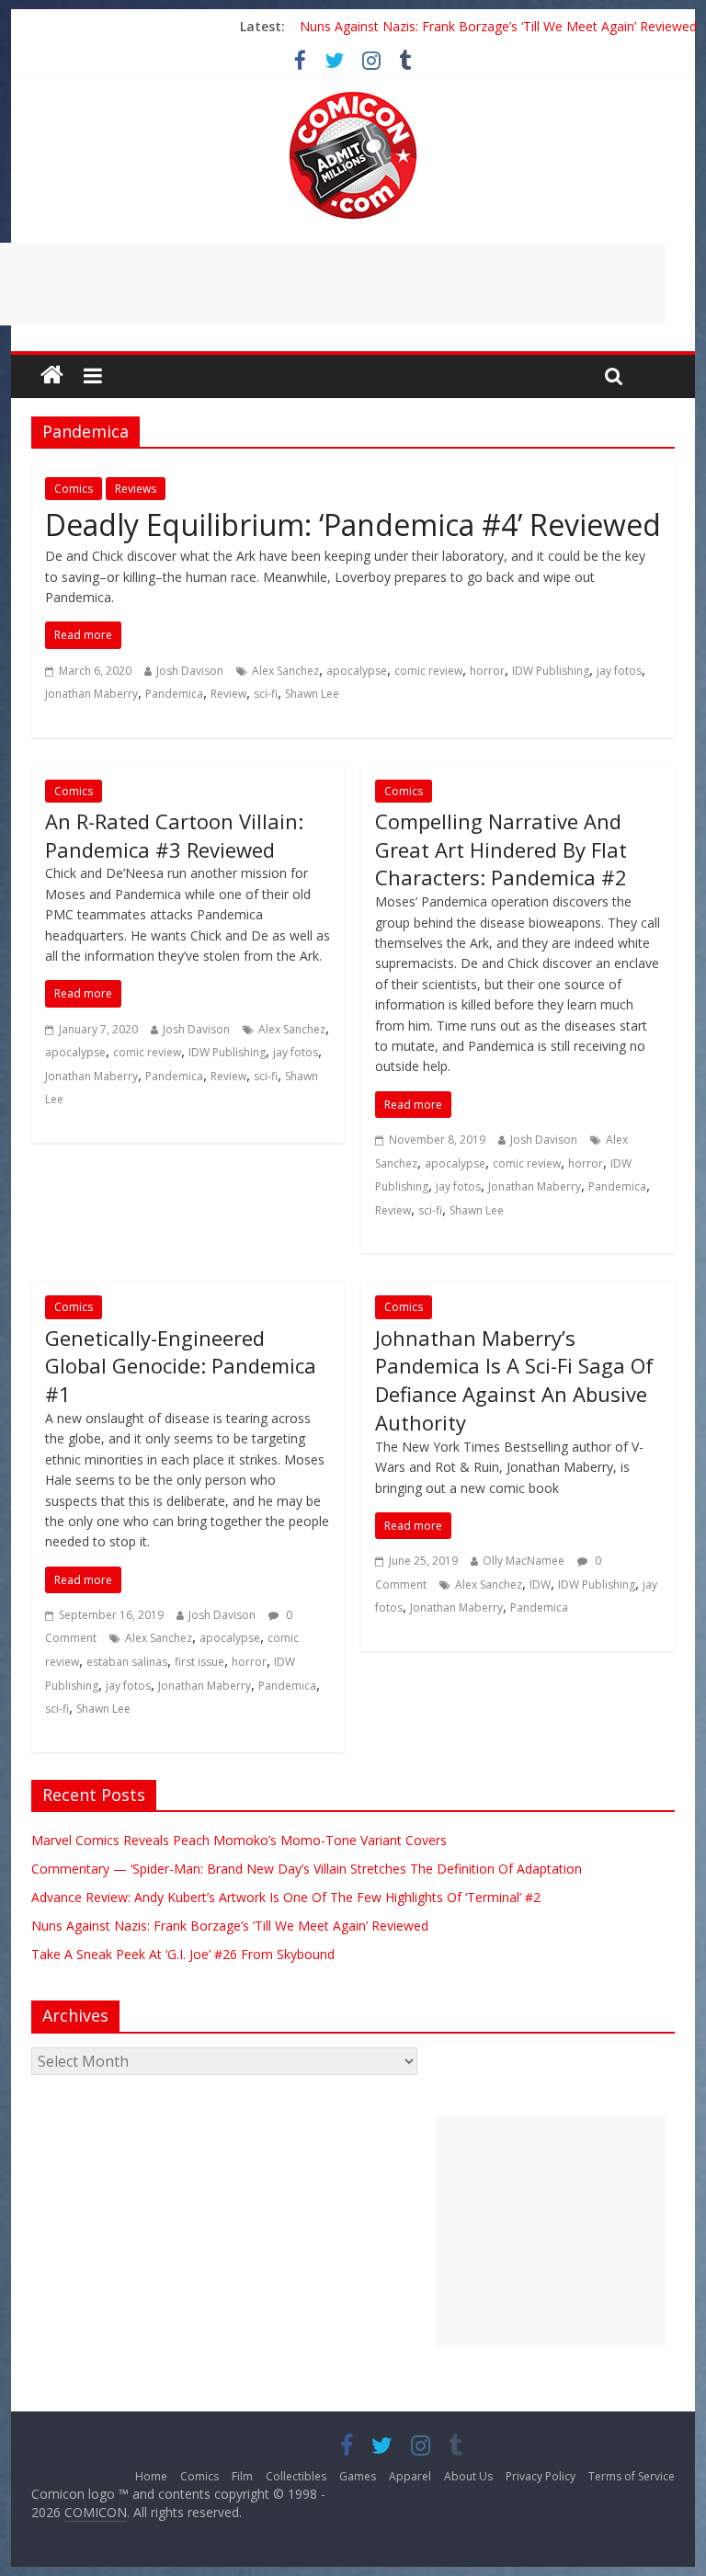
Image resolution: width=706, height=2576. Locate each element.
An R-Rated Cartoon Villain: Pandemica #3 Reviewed (174, 835)
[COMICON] (353, 97)
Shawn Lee (312, 694)
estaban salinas (127, 1662)
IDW (540, 1584)
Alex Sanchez (285, 671)
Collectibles (296, 2476)
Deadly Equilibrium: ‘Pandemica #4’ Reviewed (353, 524)
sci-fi (266, 694)
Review (228, 694)
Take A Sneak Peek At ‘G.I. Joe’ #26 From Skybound (183, 1954)
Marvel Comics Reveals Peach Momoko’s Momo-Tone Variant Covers (239, 1840)
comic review (428, 671)
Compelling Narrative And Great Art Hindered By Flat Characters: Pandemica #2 (501, 849)
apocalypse (357, 671)
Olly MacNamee (524, 1561)
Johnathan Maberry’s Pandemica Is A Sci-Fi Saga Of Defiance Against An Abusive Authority (514, 1380)
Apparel (410, 2476)
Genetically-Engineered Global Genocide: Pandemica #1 (181, 1366)
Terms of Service (632, 2476)
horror (487, 671)
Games (358, 2476)
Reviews (136, 489)
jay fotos (619, 671)
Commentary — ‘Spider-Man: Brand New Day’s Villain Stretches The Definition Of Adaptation (307, 1869)
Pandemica (174, 694)
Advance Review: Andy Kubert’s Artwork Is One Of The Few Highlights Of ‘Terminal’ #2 (286, 1897)
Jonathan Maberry (91, 694)
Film (242, 2476)
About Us (468, 2476)
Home (151, 2476)
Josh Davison (190, 671)
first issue (199, 1662)
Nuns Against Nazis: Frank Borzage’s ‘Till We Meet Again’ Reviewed (498, 26)
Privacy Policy (541, 2476)
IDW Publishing (551, 671)
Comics (74, 489)
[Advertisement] (551, 2231)
